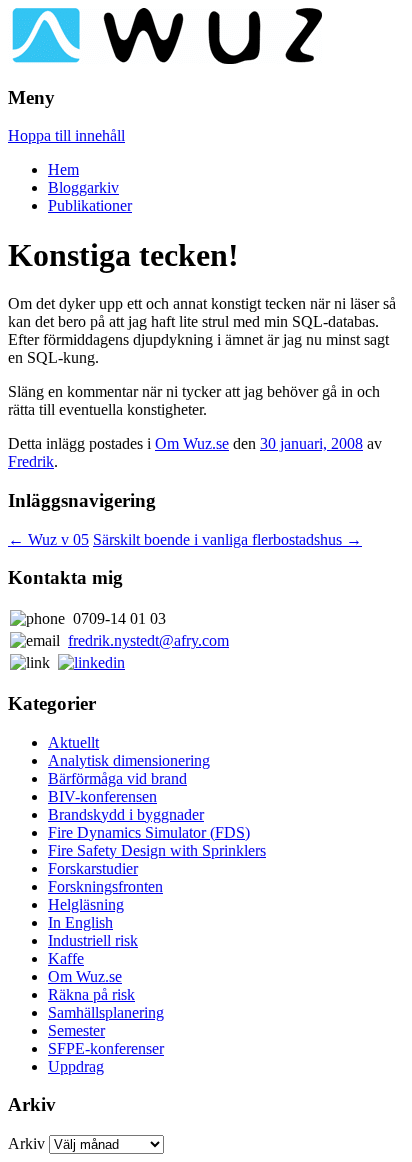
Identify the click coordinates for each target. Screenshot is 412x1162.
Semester (76, 1030)
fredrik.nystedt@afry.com (148, 640)
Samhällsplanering (106, 1012)
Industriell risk (93, 940)
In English (80, 922)
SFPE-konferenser (106, 1048)
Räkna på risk (91, 994)
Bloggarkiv (83, 187)
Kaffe (66, 958)
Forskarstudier (93, 868)
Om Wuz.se (192, 443)
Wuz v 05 (48, 539)
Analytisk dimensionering (129, 760)
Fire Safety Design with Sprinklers (157, 850)
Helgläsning (86, 904)
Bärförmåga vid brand (117, 778)
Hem (63, 169)
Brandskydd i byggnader (126, 814)
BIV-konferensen (102, 796)
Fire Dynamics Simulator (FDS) (149, 832)
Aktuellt (73, 742)
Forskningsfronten (105, 886)
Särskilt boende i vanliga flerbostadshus (227, 539)
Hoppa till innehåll (66, 135)
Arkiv (26, 1143)
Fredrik (31, 461)
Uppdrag (76, 1066)
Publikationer (90, 205)
